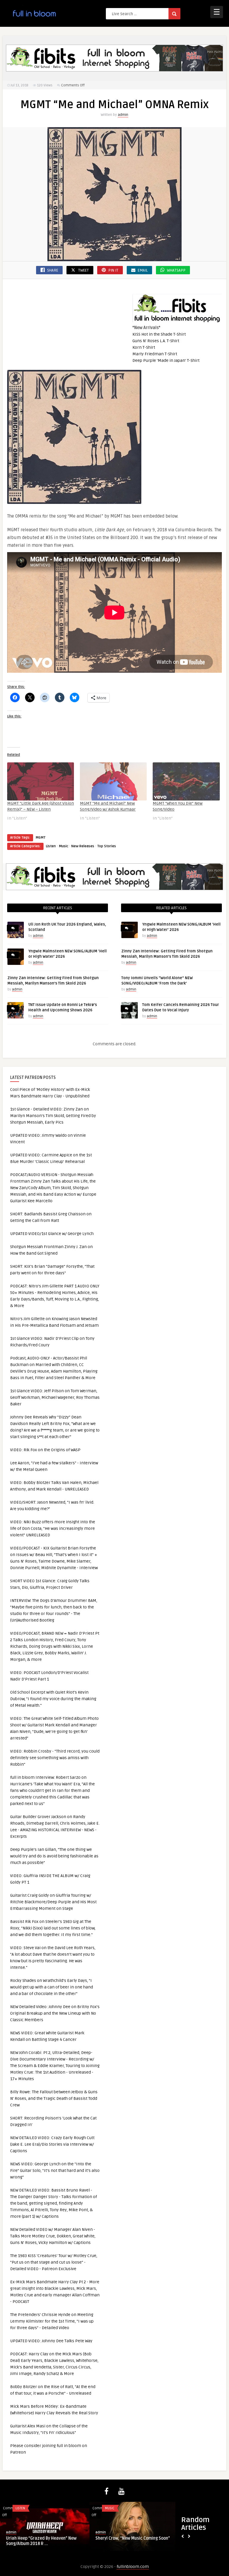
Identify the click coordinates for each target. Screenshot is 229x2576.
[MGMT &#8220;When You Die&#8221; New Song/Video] (186, 781)
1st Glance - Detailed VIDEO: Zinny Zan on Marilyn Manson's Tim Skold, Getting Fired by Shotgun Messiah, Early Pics (53, 1116)
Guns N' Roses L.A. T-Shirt (156, 341)
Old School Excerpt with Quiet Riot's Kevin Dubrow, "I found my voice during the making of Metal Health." (53, 1699)
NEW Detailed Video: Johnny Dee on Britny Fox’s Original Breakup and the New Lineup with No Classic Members (55, 2013)
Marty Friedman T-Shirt (155, 354)
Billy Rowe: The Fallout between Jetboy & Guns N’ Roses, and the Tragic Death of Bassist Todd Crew (54, 2098)
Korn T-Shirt (144, 347)
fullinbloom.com (133, 2567)
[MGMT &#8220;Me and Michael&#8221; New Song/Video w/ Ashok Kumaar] (113, 781)
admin (123, 115)
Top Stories (107, 846)
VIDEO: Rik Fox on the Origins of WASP (45, 1450)
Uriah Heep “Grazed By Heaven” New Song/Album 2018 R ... (41, 2541)
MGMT (40, 838)
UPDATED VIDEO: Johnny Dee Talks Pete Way (51, 2341)
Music (64, 846)
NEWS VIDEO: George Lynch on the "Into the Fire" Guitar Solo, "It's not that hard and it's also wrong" (55, 2171)
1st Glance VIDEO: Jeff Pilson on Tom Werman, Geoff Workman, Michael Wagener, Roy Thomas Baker (55, 1397)
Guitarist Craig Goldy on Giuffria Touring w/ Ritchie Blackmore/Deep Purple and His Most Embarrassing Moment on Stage (53, 1902)
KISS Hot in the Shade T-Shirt (159, 334)
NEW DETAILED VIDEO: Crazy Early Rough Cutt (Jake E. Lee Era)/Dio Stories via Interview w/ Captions (52, 2144)
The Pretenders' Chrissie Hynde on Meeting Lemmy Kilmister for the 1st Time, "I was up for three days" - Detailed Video (52, 2321)
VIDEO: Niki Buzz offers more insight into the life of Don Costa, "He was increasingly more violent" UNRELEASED (53, 1528)
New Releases (83, 846)
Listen (51, 846)
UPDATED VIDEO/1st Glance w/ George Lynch (52, 1234)
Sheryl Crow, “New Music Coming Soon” (133, 2538)
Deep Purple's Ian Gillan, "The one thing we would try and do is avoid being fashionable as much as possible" (54, 1856)
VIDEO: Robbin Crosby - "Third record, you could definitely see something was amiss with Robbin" (55, 1758)
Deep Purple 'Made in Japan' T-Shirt (166, 360)
